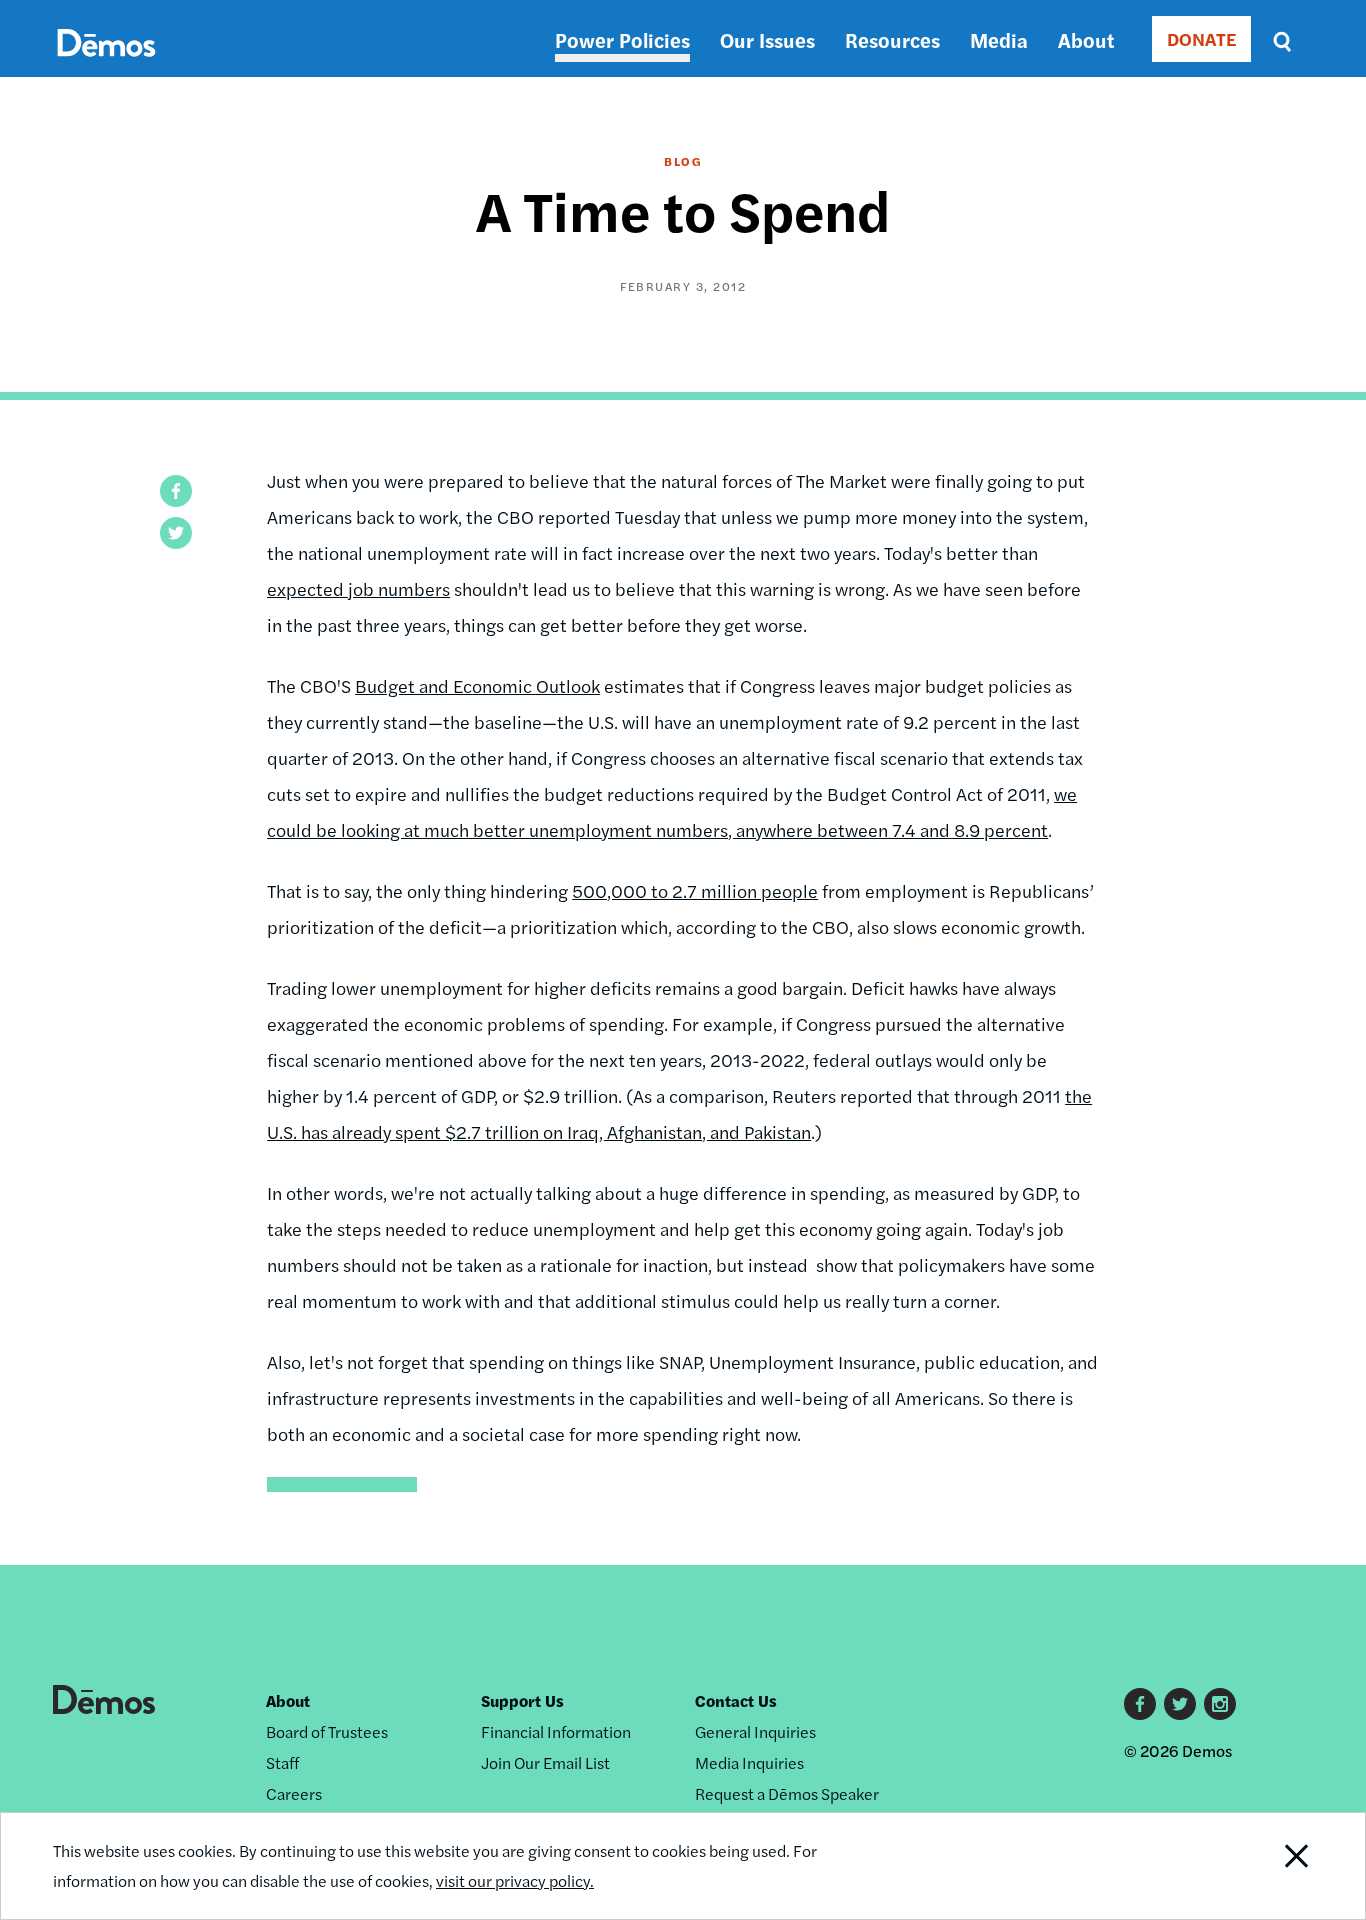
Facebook (1140, 1704)
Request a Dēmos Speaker (787, 1793)
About (1086, 39)
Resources (892, 39)
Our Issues (767, 39)
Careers (294, 1793)
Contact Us (736, 1700)
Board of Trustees (327, 1731)
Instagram (1220, 1704)
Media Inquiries (749, 1762)
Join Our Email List (545, 1762)
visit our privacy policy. (515, 1880)
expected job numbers (358, 588)
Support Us (522, 1700)
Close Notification (1272, 1866)
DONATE (1201, 38)
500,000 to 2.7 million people (695, 890)
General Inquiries (755, 1731)
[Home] (106, 65)
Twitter (1180, 1704)
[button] (176, 491)
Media (999, 39)
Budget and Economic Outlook (477, 685)
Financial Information (556, 1731)
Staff (282, 1762)
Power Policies (622, 39)
